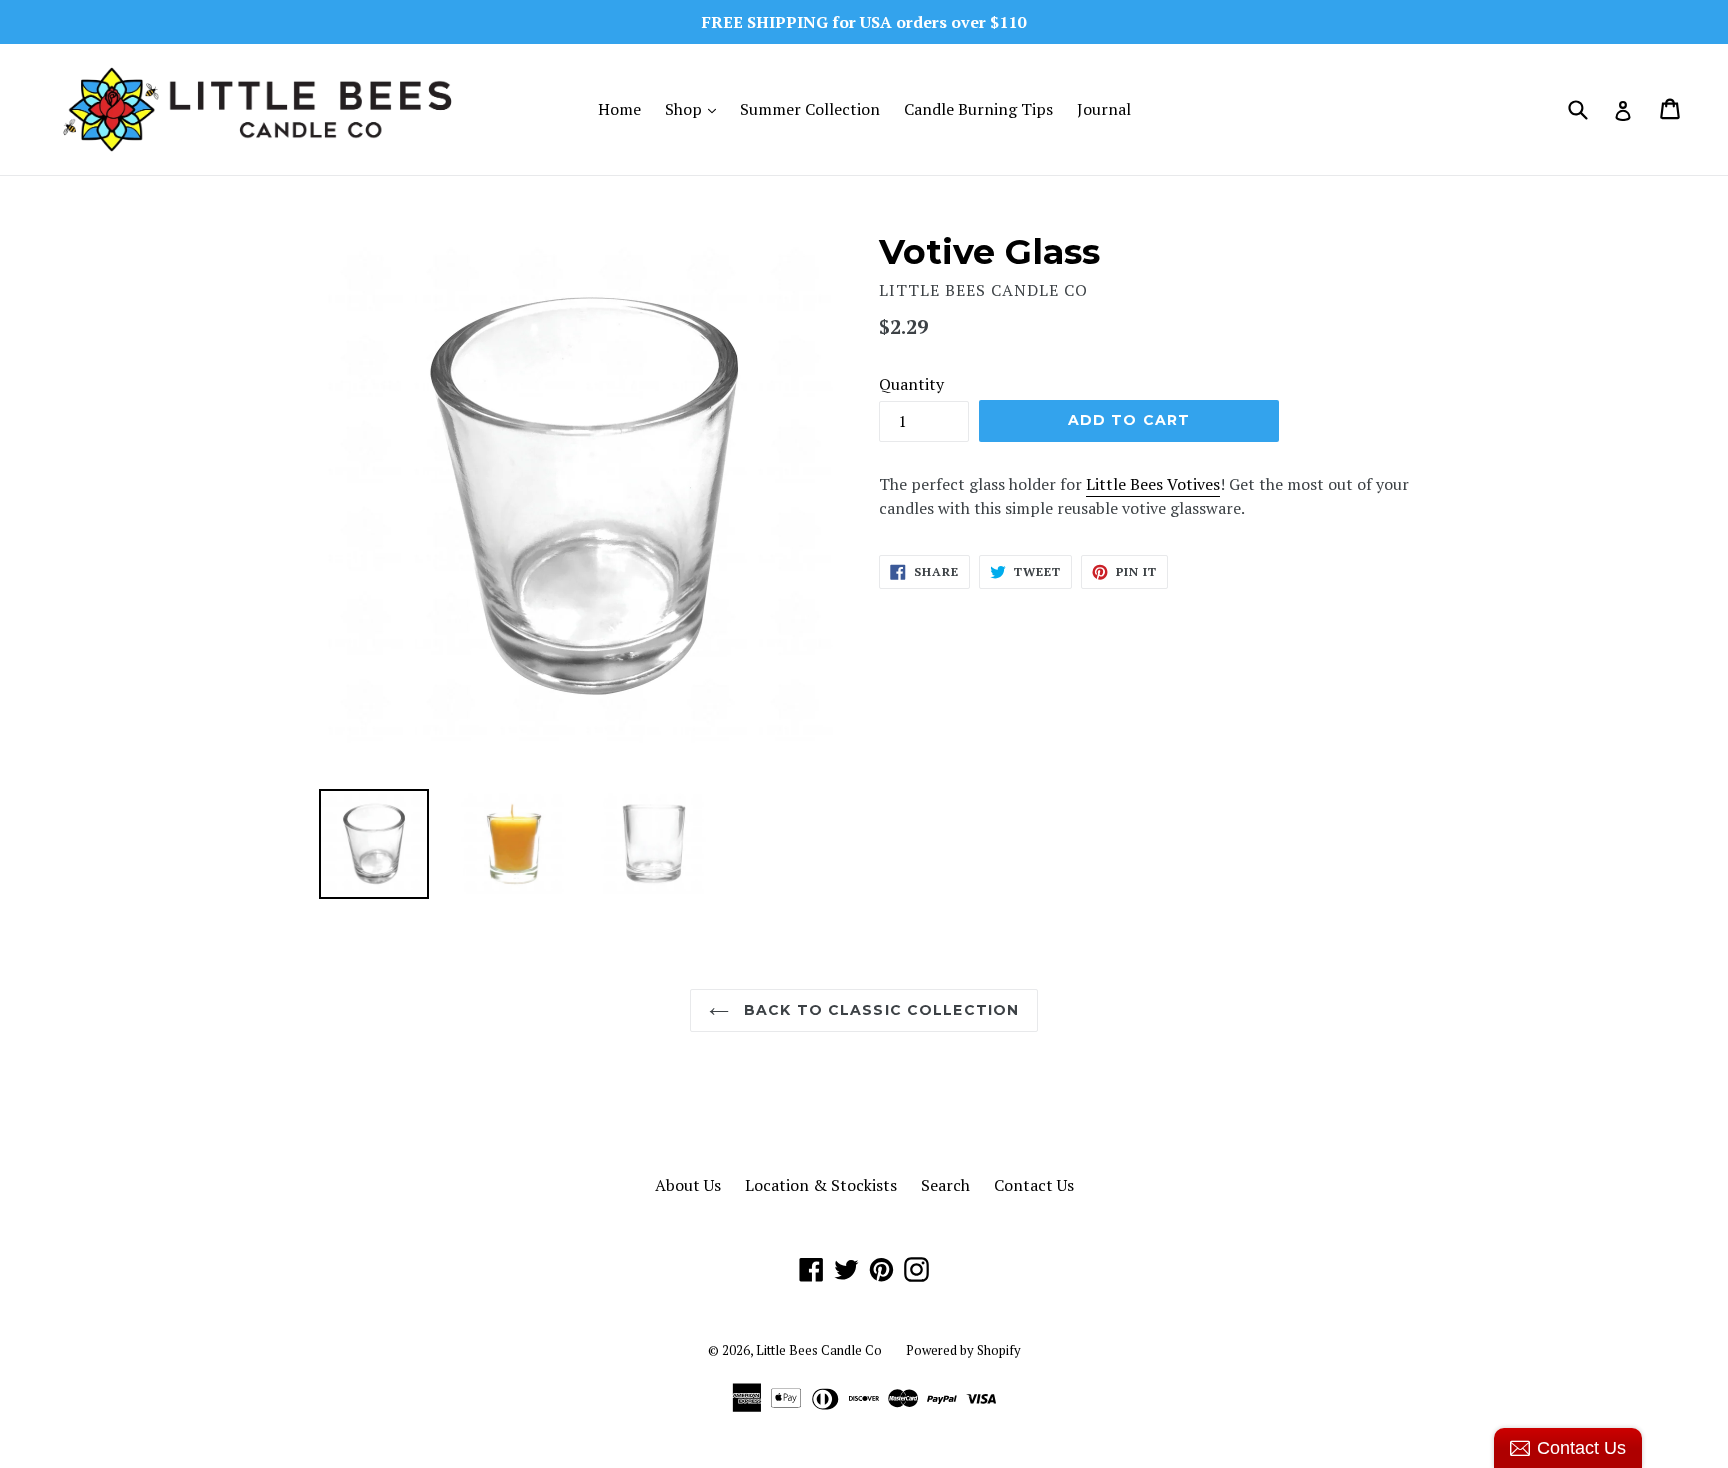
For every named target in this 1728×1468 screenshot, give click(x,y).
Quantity (911, 384)
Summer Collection (810, 109)
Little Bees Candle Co (819, 1350)
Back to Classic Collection (879, 1010)
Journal (1104, 109)
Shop (695, 108)
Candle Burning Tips (978, 109)
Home (619, 109)
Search (945, 1185)
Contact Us (1034, 1185)
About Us (688, 1185)
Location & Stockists (821, 1185)
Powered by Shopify (963, 1350)
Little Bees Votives (1153, 484)
